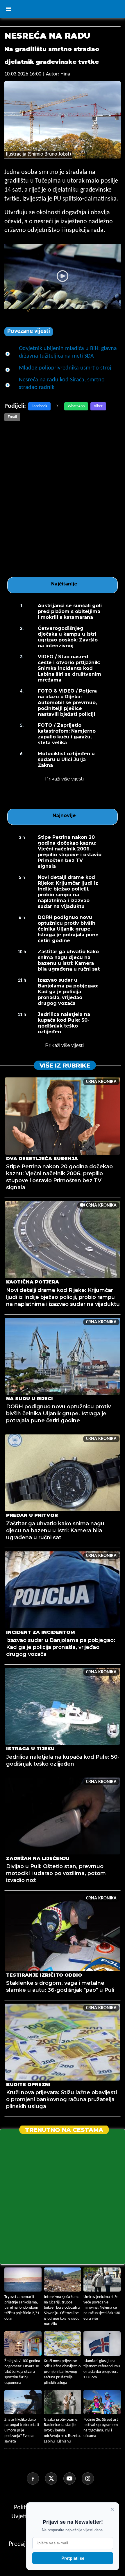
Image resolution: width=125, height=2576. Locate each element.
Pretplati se (73, 2558)
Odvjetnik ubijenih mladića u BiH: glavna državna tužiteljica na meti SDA (68, 352)
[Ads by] (22, 314)
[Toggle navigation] (8, 9)
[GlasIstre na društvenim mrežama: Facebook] (35, 2478)
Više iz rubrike (65, 1066)
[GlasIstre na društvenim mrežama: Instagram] (90, 2478)
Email (12, 417)
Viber (98, 406)
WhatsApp (76, 406)
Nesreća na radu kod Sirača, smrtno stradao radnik (62, 384)
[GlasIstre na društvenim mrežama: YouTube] (72, 2478)
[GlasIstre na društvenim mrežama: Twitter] (53, 2478)
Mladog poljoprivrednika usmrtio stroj (65, 368)
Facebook (39, 406)
